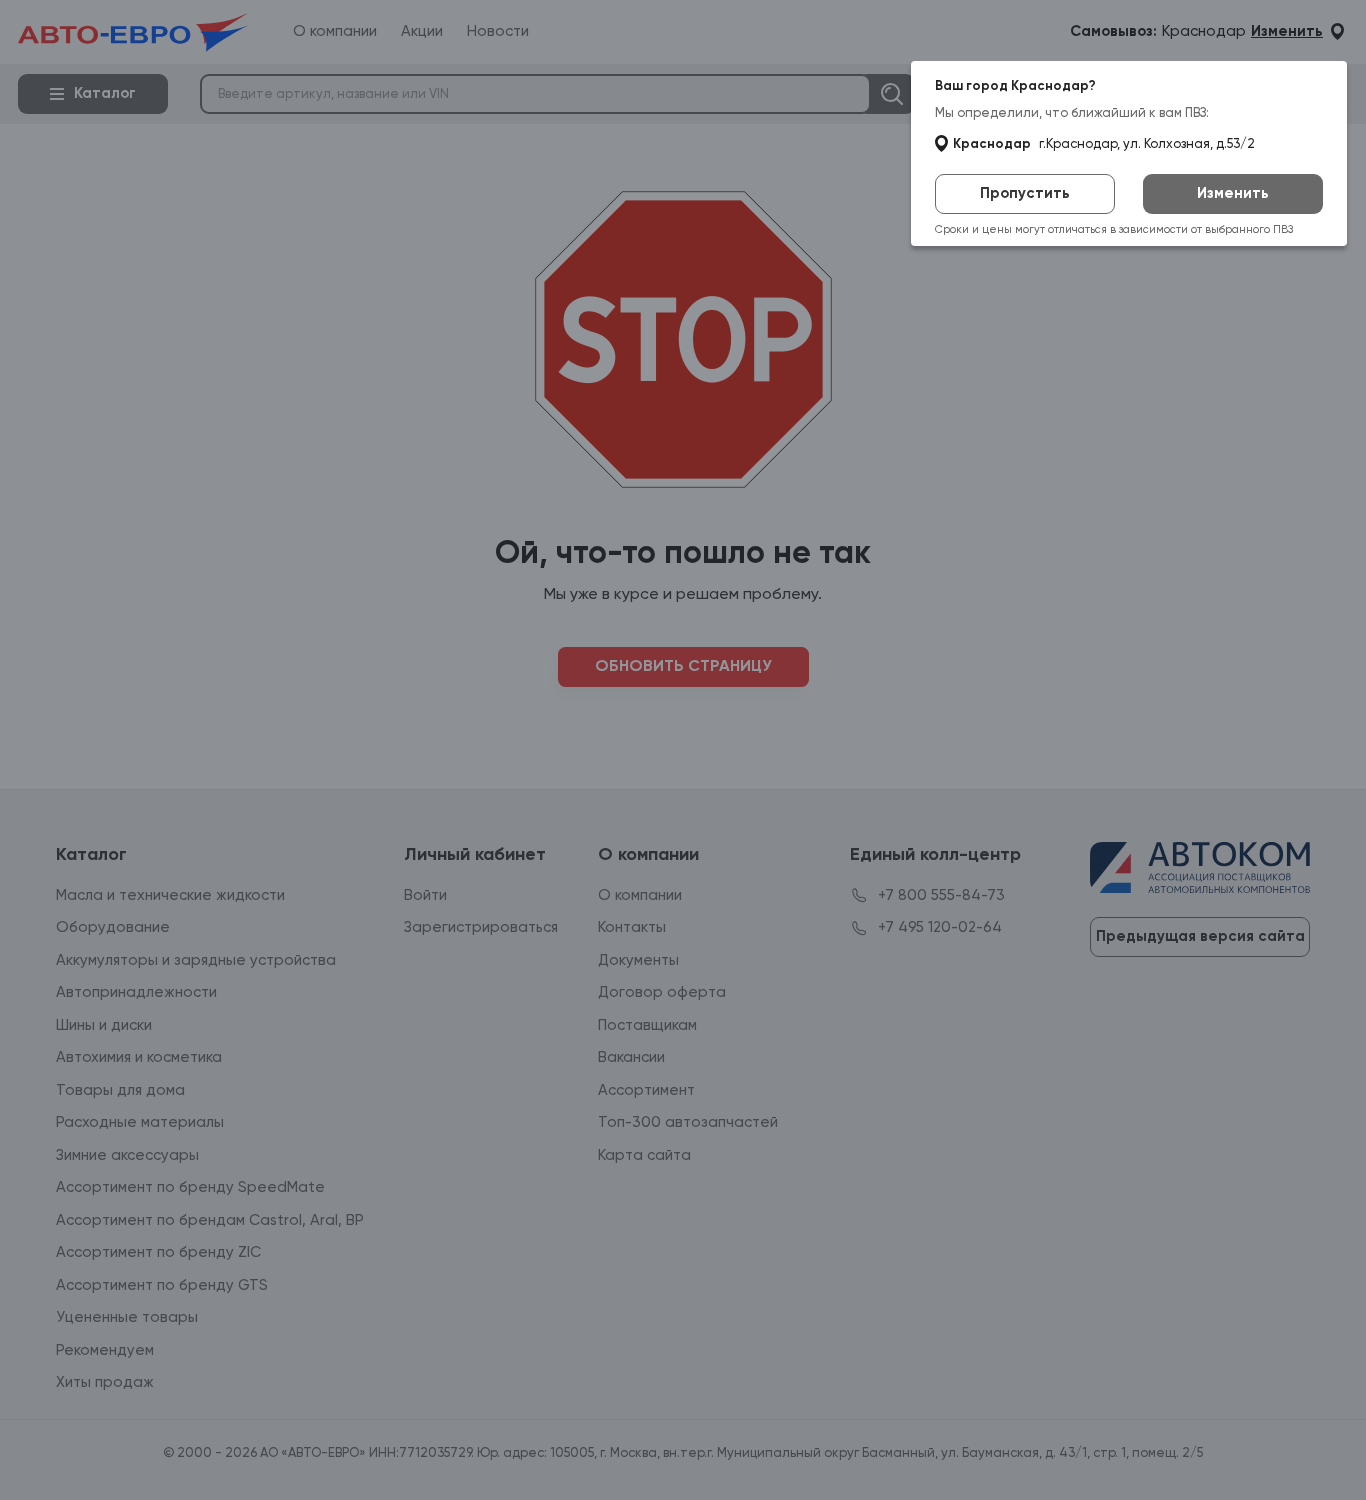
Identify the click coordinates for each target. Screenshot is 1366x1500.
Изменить (1233, 193)
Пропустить (1025, 193)
